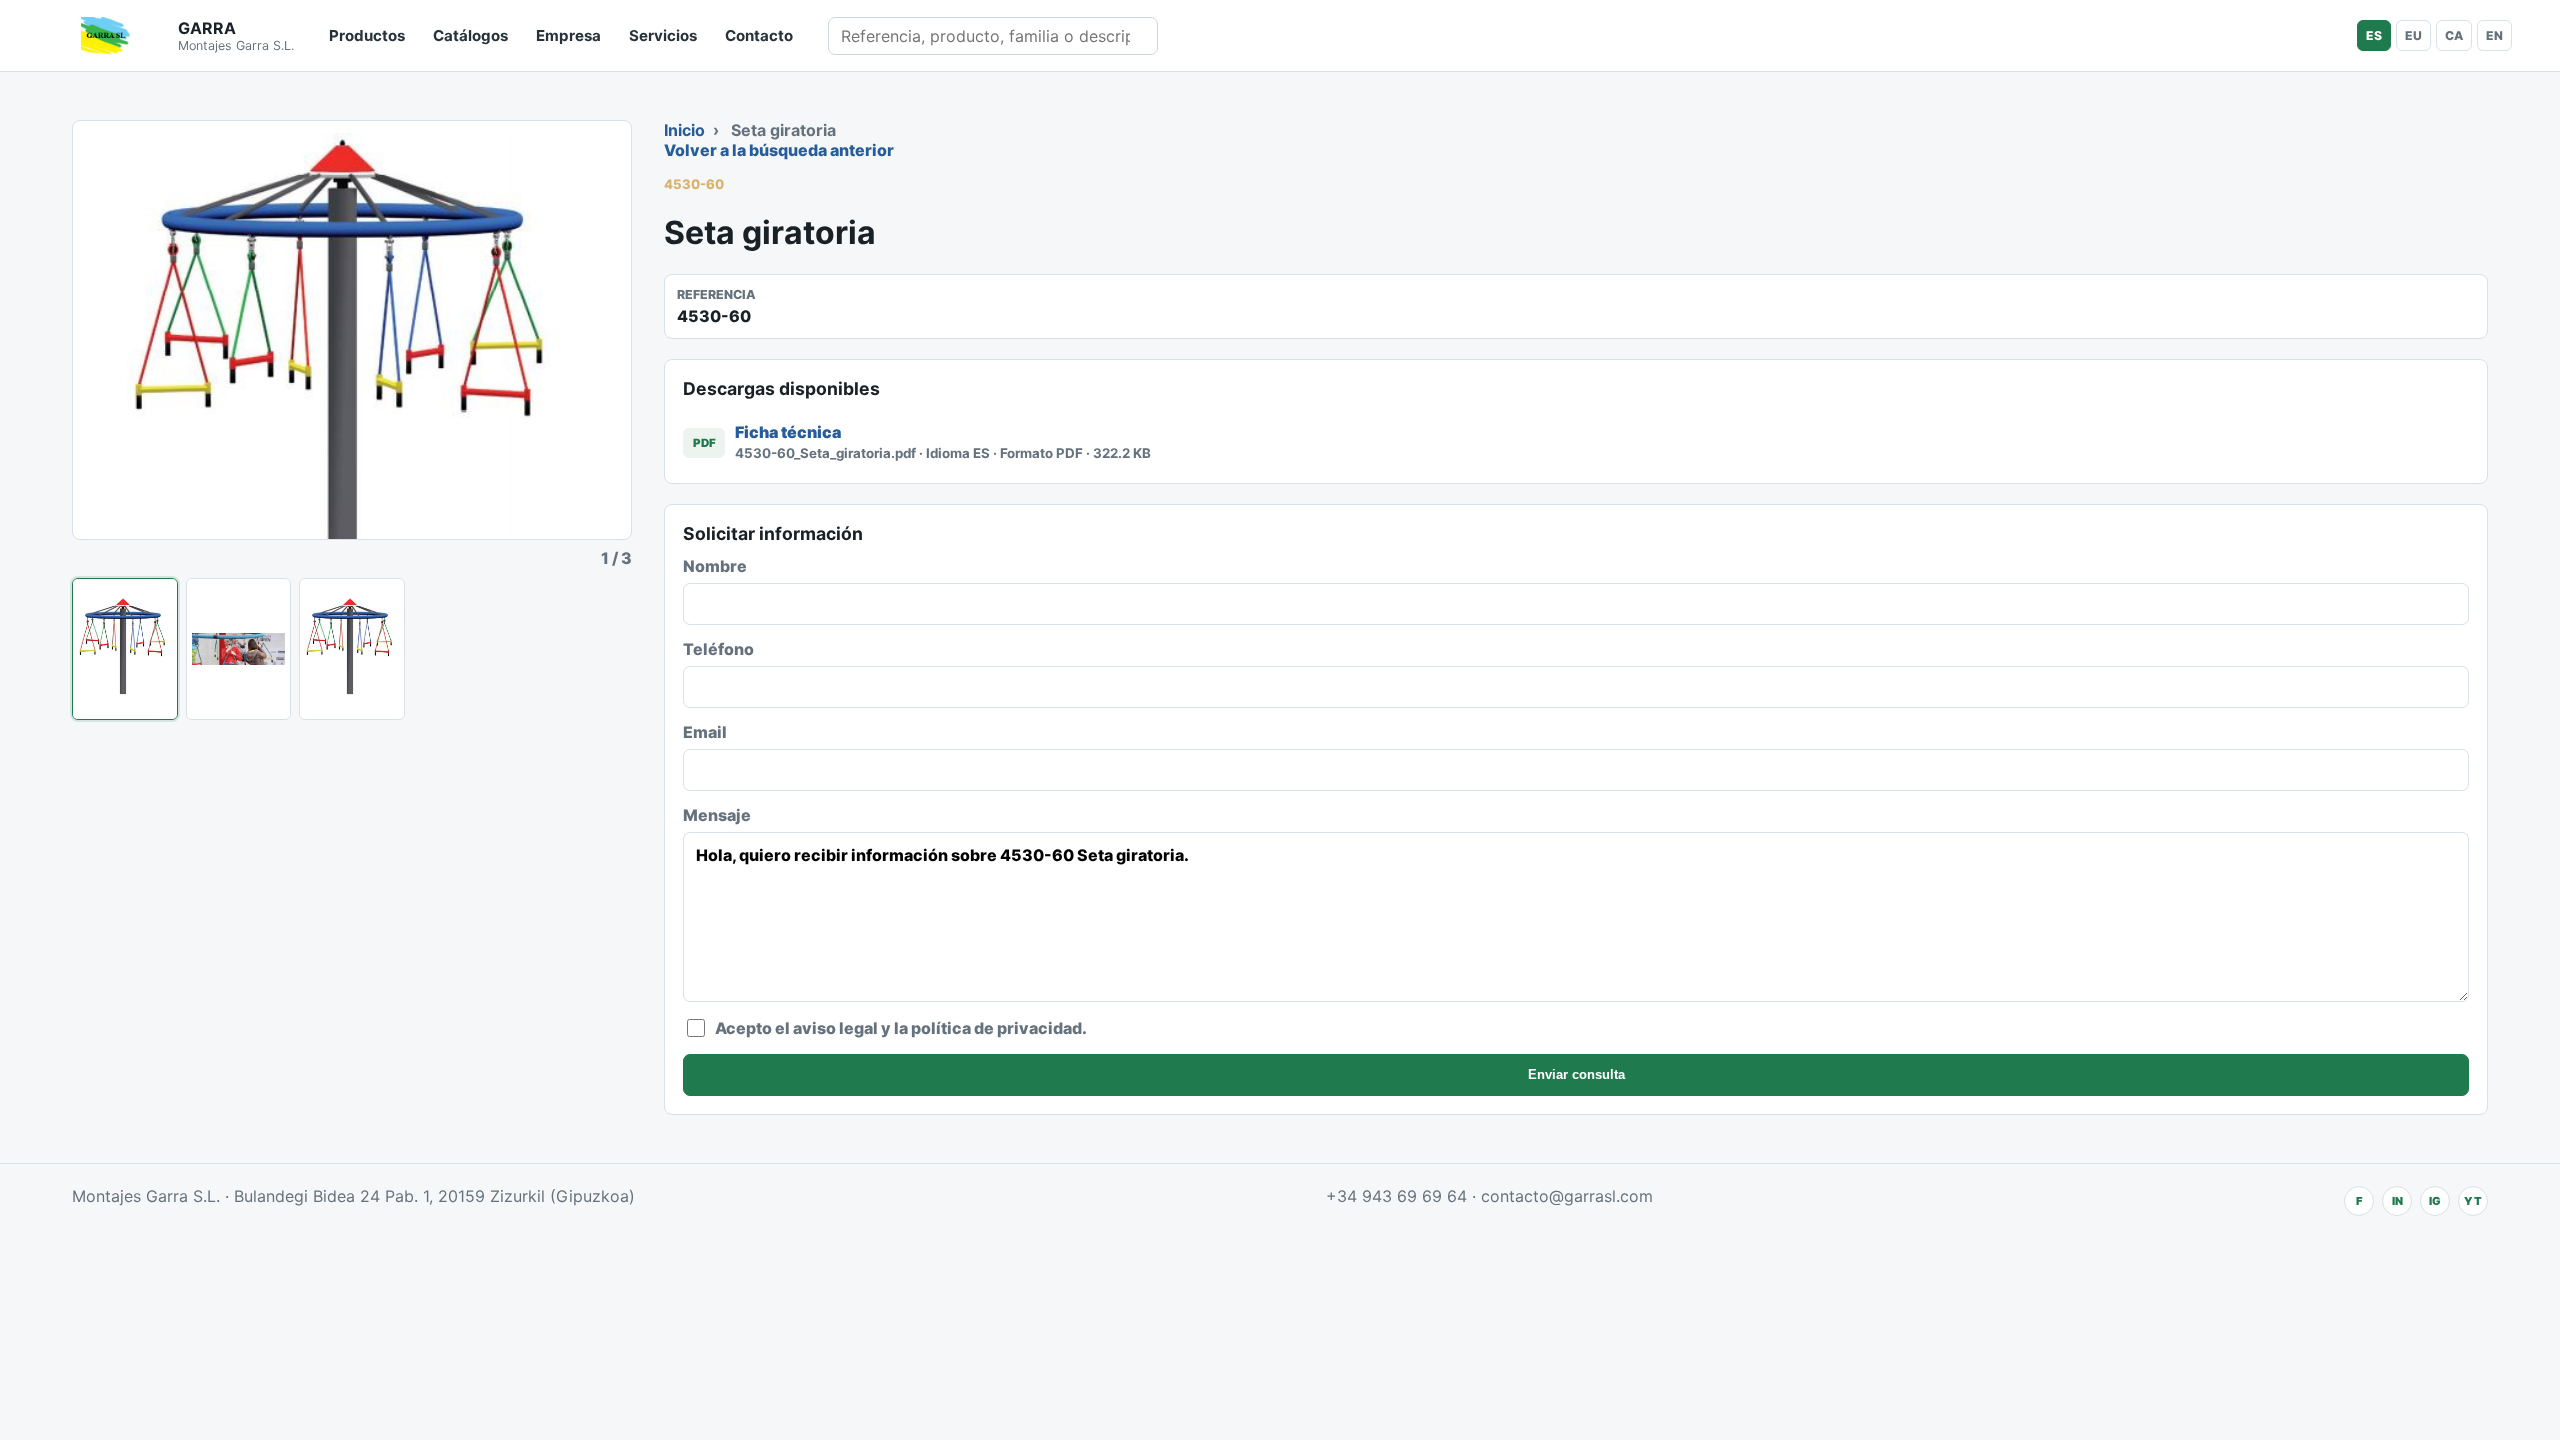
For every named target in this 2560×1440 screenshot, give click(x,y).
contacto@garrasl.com (1567, 1196)
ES (2374, 35)
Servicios (663, 35)
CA (2454, 35)
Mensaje (717, 815)
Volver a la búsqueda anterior (779, 150)
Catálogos (470, 35)
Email (705, 732)
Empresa (568, 35)
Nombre (715, 566)
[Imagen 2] (239, 649)
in (2397, 1201)
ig (2435, 1201)
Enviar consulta (1576, 1074)
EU (2413, 35)
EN (2494, 35)
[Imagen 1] (125, 649)
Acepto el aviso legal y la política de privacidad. (901, 1028)
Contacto (759, 35)
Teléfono (718, 649)
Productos (367, 35)
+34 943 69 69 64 (1396, 1196)
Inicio (684, 130)
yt (2473, 1201)
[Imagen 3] (352, 649)
